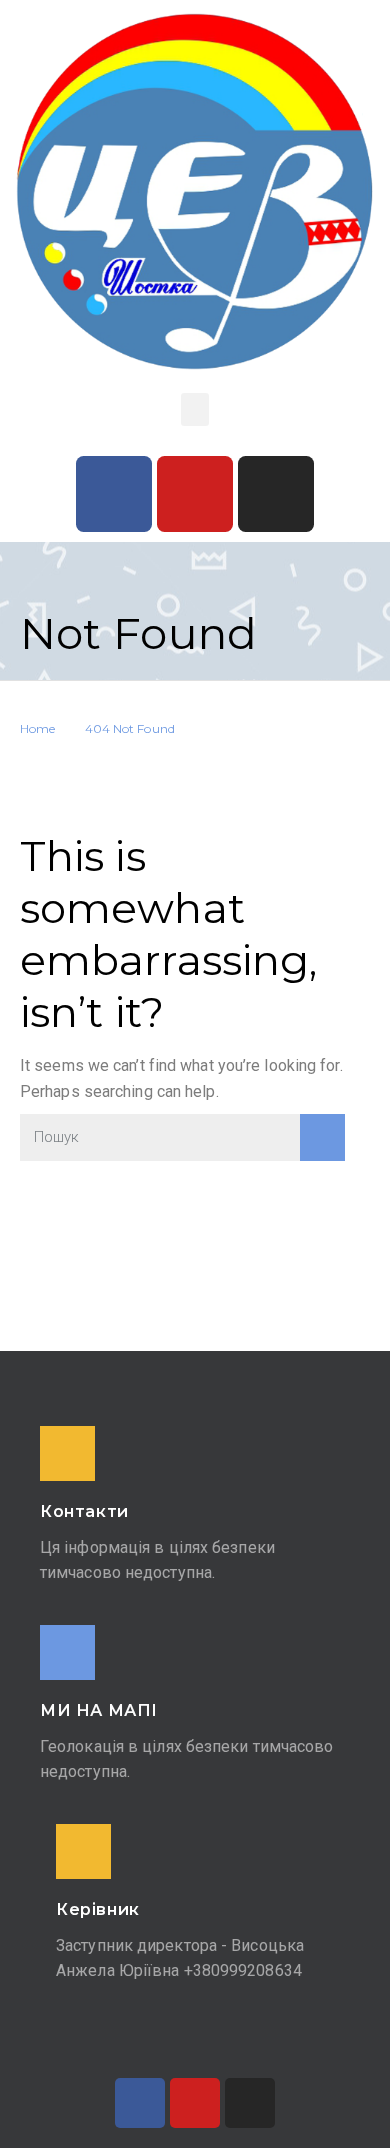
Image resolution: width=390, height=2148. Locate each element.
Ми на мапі (99, 1710)
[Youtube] (195, 494)
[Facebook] (114, 494)
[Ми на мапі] (67, 1652)
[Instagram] (276, 494)
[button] (195, 409)
